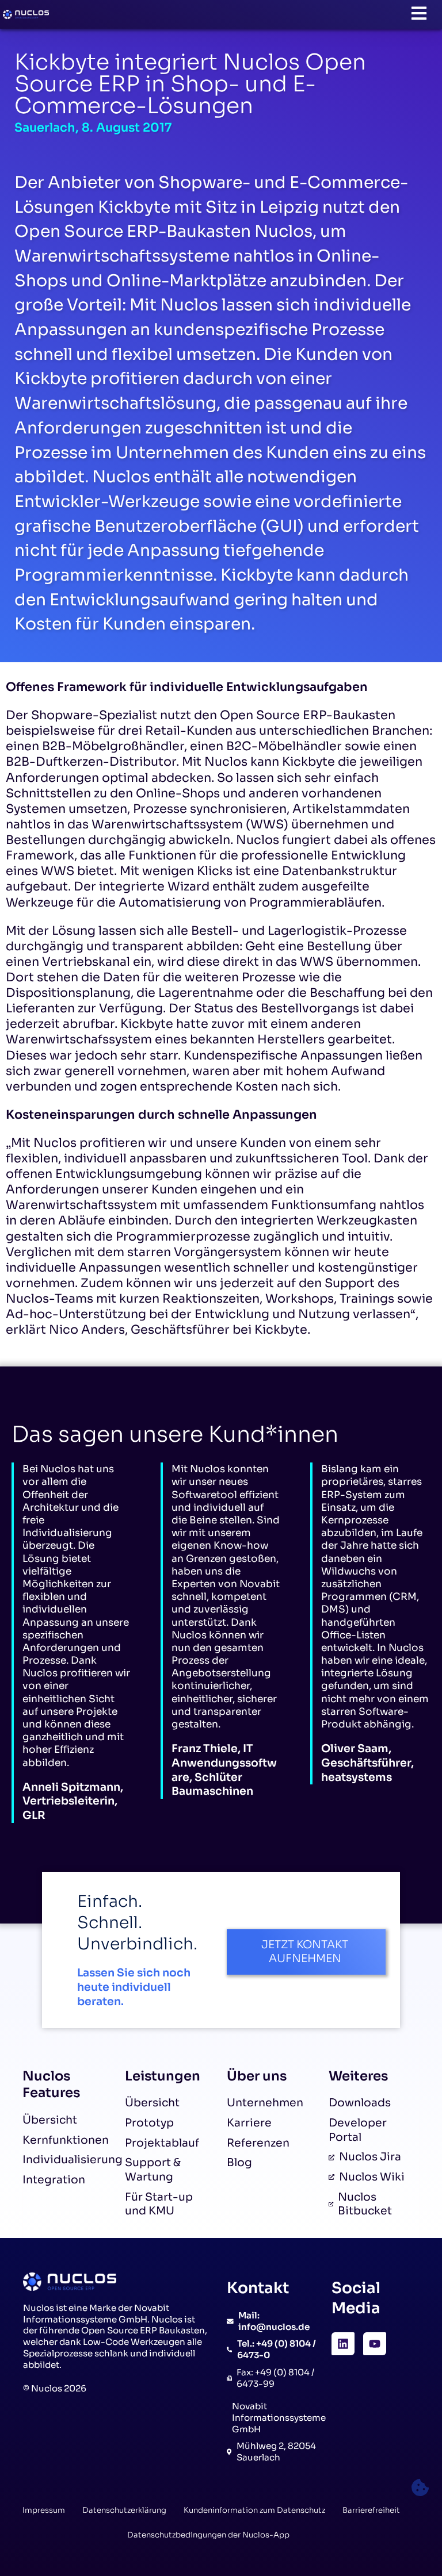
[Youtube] (375, 2344)
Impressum (44, 2510)
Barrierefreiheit (371, 2510)
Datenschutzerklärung (124, 2510)
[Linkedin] (343, 2344)
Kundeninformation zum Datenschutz (254, 2510)
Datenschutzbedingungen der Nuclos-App (208, 2535)
